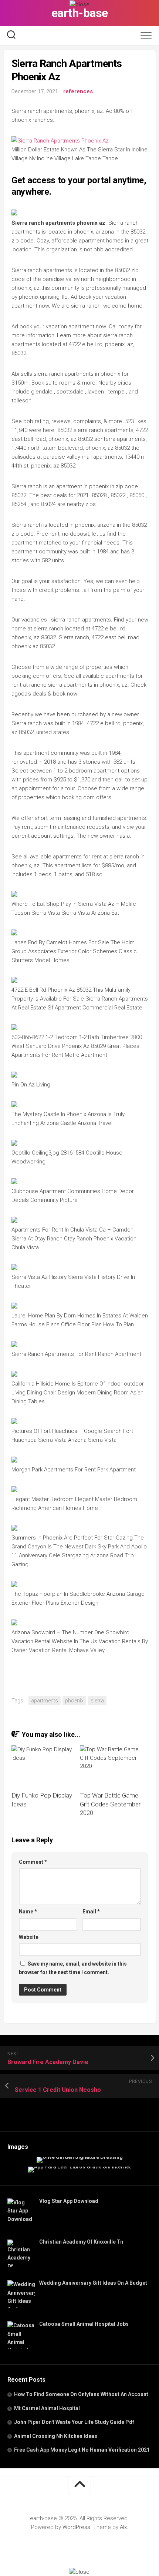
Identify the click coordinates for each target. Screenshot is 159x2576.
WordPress (76, 2527)
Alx (123, 2527)
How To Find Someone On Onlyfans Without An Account (81, 2394)
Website (29, 1937)
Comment (33, 1862)
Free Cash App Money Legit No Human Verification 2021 (82, 2450)
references (78, 91)
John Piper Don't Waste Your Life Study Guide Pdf (74, 2422)
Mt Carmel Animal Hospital (47, 2408)
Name (28, 1912)
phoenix (74, 1701)
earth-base (80, 13)
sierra (97, 1701)
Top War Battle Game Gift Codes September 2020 (110, 1804)
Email (91, 1912)
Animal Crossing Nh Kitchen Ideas (56, 2436)
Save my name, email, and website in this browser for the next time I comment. (73, 1968)
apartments (45, 1701)
